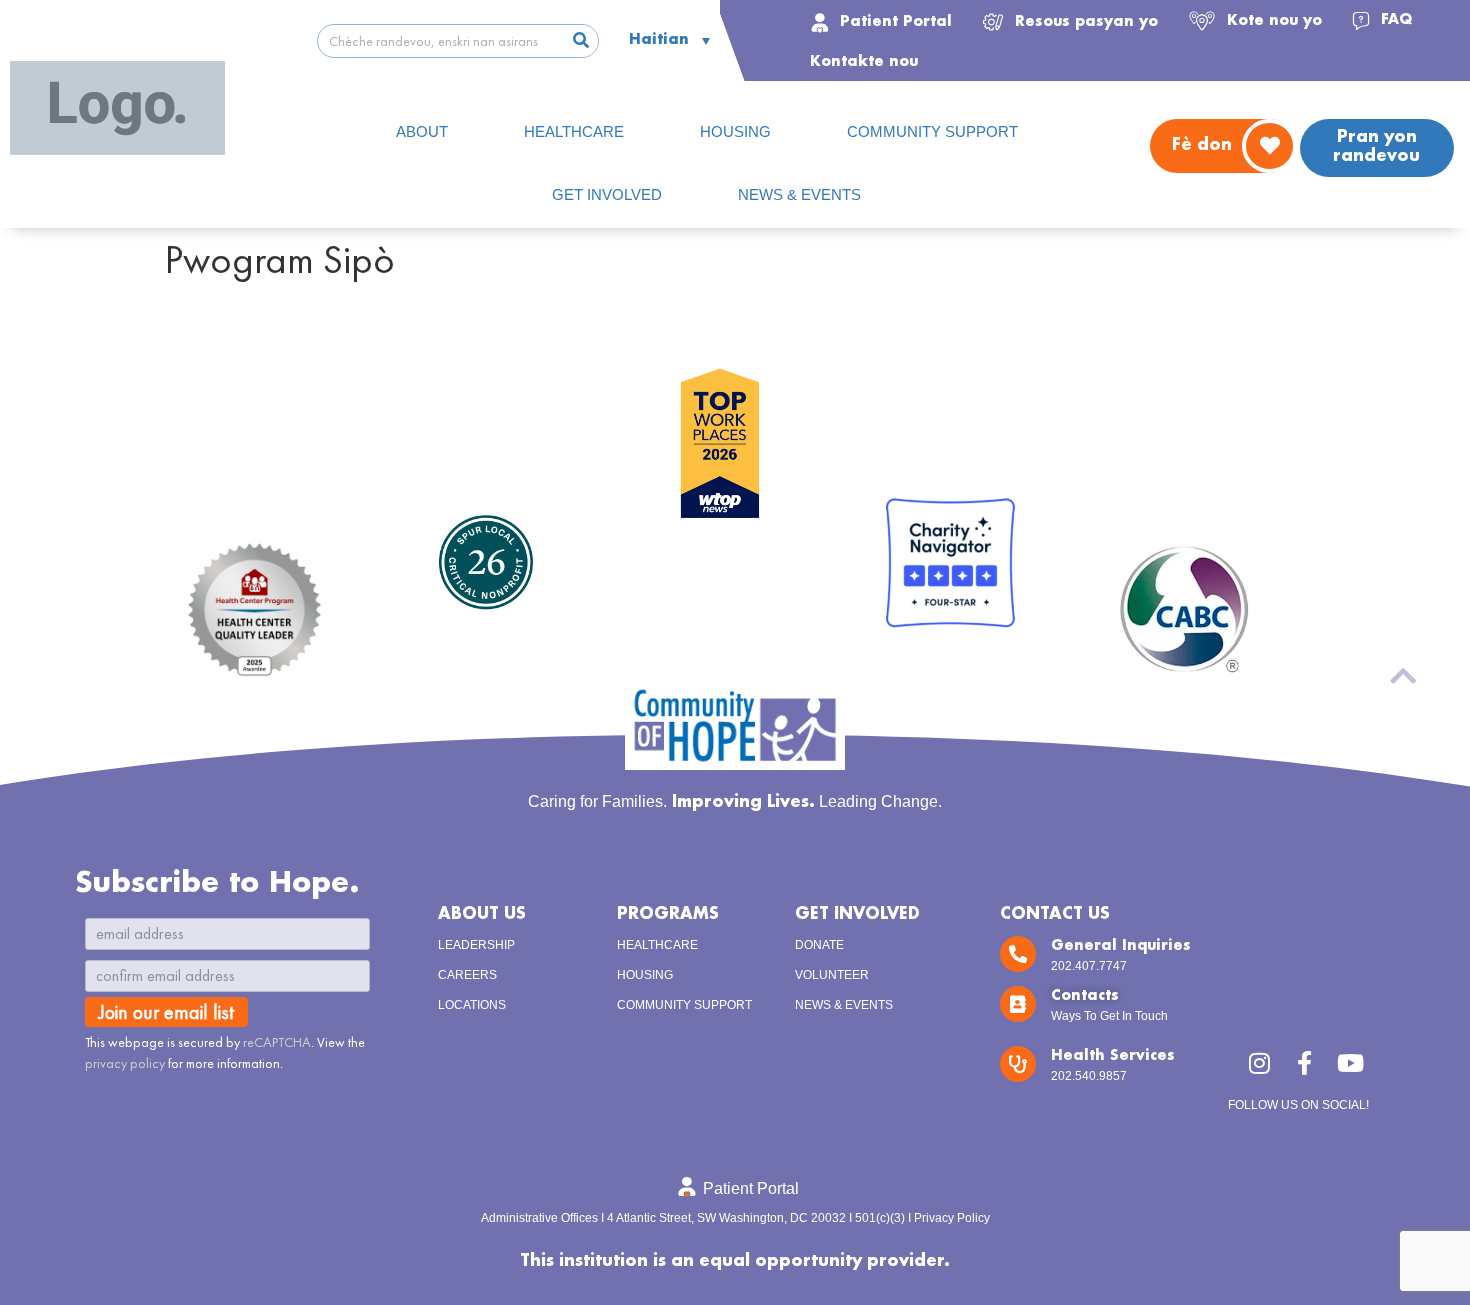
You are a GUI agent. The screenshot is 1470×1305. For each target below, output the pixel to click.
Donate (819, 945)
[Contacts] (1018, 1004)
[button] (1069, 20)
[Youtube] (1350, 1063)
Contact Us (1055, 914)
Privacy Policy (952, 1218)
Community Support (684, 1005)
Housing (645, 975)
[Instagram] (1259, 1063)
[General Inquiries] (1018, 954)
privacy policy (125, 1063)
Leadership (476, 945)
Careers (467, 975)
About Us (482, 914)
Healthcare (657, 945)
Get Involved (857, 914)
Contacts (1085, 996)
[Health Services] (1018, 1064)
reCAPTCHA (277, 1042)
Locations (472, 1005)
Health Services (1113, 1056)
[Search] (581, 41)
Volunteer (832, 975)
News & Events (844, 1005)
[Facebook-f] (1305, 1063)
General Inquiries (1121, 946)
